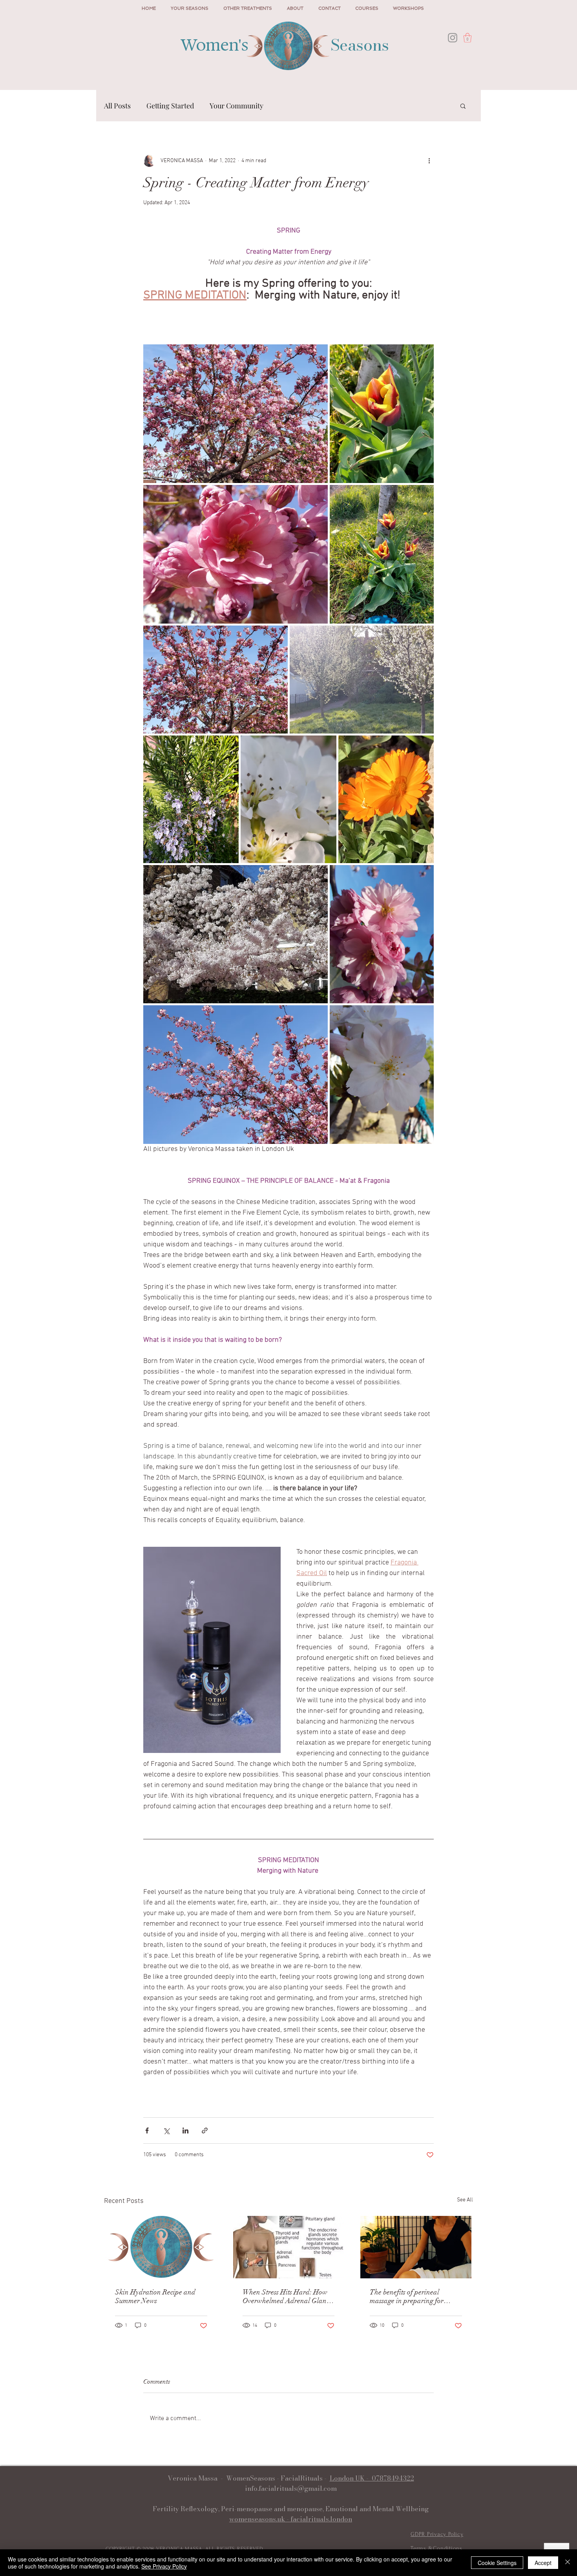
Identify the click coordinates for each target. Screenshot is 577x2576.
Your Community (236, 106)
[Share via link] (205, 2131)
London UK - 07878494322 (372, 2478)
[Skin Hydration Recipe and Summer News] (161, 2247)
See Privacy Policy (164, 2566)
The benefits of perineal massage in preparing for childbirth (407, 2296)
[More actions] (429, 161)
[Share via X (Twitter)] (166, 2131)
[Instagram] (453, 38)
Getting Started (170, 106)
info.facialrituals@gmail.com (291, 2488)
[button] (467, 38)
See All (465, 2200)
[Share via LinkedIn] (185, 2131)
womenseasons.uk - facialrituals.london (291, 2519)
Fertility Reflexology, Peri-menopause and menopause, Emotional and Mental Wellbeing (291, 2509)
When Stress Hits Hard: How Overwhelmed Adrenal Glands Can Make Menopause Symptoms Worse (288, 2296)
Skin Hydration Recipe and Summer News (155, 2296)
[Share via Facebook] (147, 2131)
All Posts (117, 106)
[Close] (568, 2563)
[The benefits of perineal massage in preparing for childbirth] (416, 2247)
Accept (543, 2563)
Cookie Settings (497, 2563)
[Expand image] (236, 414)
